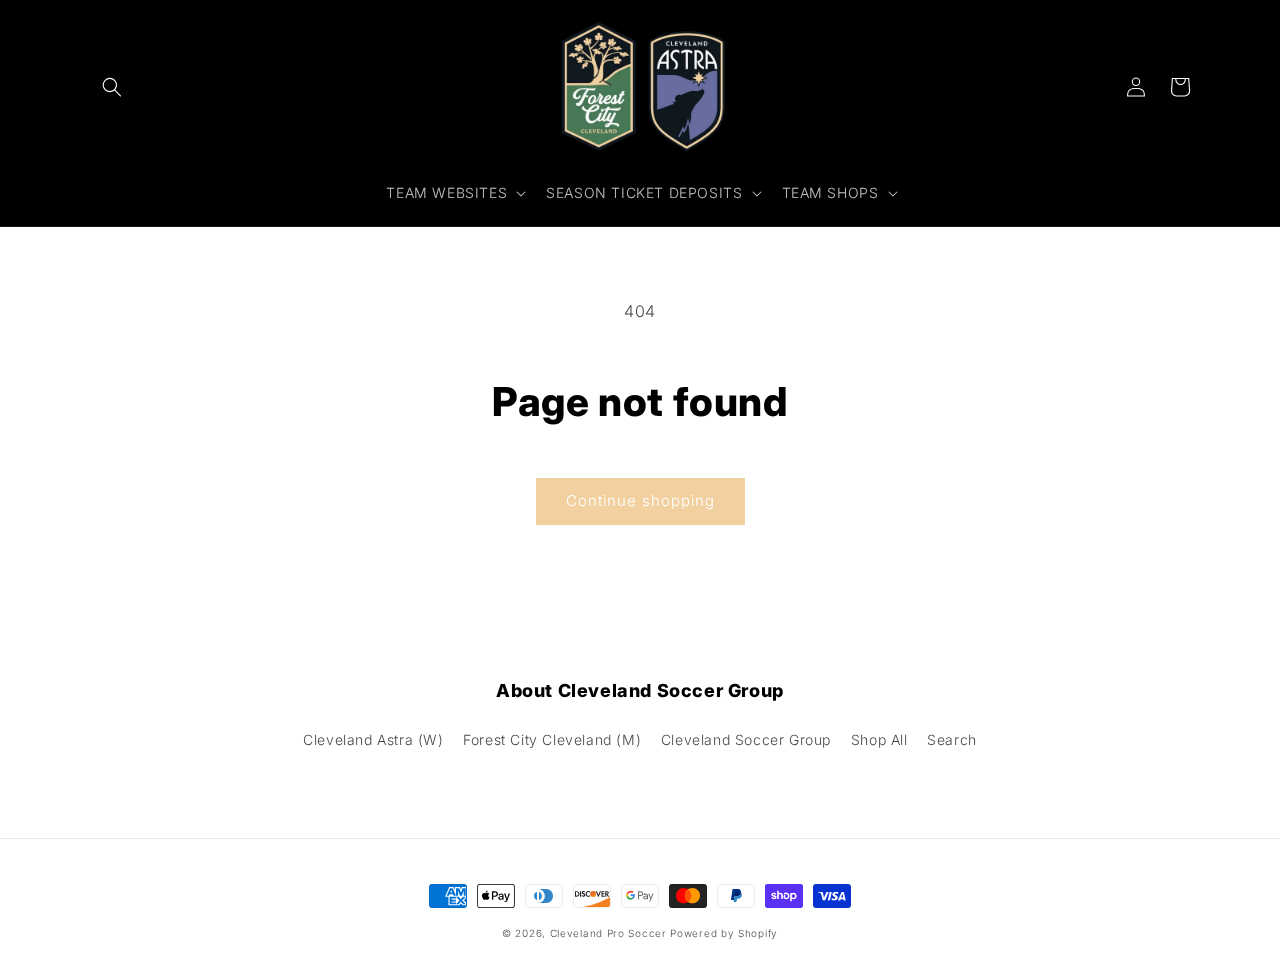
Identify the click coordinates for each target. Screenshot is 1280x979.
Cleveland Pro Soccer (608, 933)
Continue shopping (640, 500)
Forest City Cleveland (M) (552, 739)
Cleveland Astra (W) (373, 739)
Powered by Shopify (724, 933)
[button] (112, 87)
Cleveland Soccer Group (746, 739)
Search (952, 739)
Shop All (879, 739)
